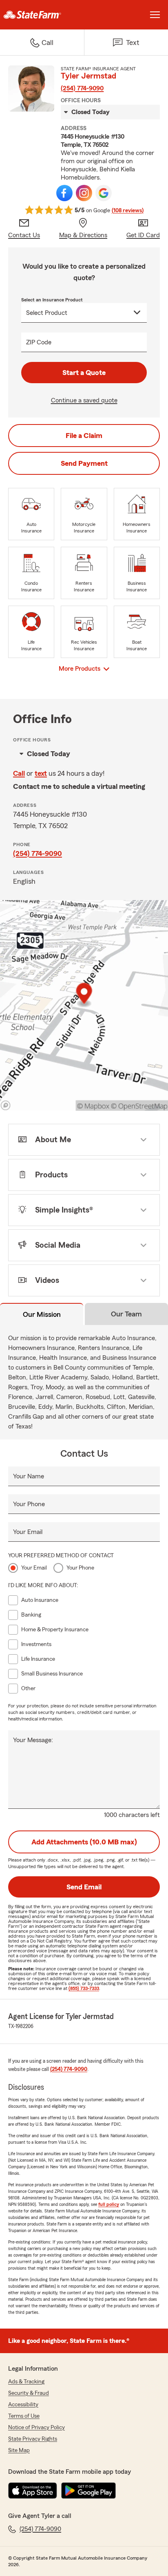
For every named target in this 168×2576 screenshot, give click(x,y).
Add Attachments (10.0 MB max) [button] (84, 1842)
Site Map (19, 2450)
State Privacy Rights (33, 2439)
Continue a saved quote (84, 400)
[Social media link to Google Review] (104, 193)
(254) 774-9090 (82, 88)
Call (19, 773)
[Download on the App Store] (33, 2491)
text (41, 773)
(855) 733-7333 (84, 1988)
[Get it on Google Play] (88, 2491)
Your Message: (33, 1740)
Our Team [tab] (126, 1314)
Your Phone (29, 1504)
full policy (109, 2204)
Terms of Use (24, 2416)
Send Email (84, 1887)
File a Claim (84, 436)
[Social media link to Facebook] (64, 193)
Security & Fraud (29, 2393)
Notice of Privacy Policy (36, 2428)
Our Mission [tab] (42, 1314)
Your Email (28, 1532)
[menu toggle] (155, 15)
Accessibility (23, 2405)
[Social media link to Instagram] (84, 193)
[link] (42, 15)
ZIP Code (39, 342)
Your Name (29, 1476)
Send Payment (84, 463)
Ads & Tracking (26, 2382)
